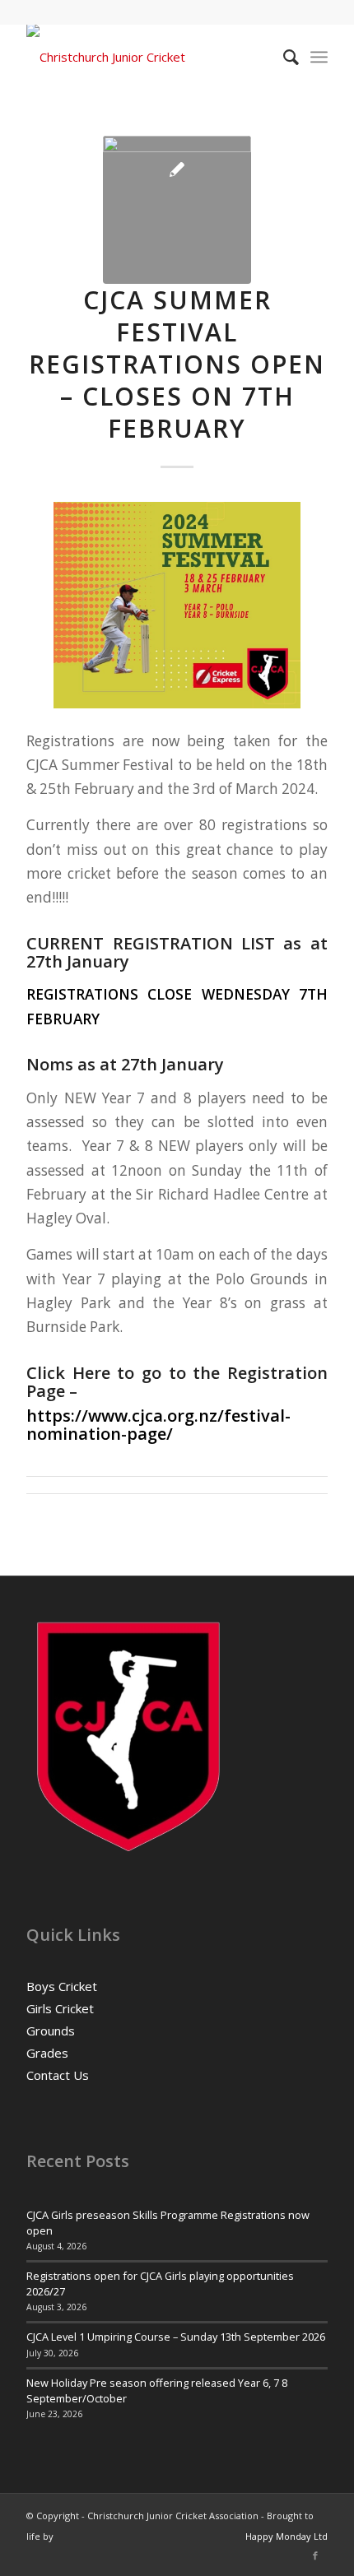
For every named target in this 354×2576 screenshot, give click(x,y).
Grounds (51, 2031)
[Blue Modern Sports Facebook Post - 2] (177, 210)
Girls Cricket (60, 2008)
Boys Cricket (62, 1986)
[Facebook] (315, 2555)
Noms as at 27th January (125, 1064)
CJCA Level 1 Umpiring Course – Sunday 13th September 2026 (176, 2337)
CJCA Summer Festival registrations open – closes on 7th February (177, 364)
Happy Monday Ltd (286, 2536)
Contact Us (58, 2075)
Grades (47, 2053)
